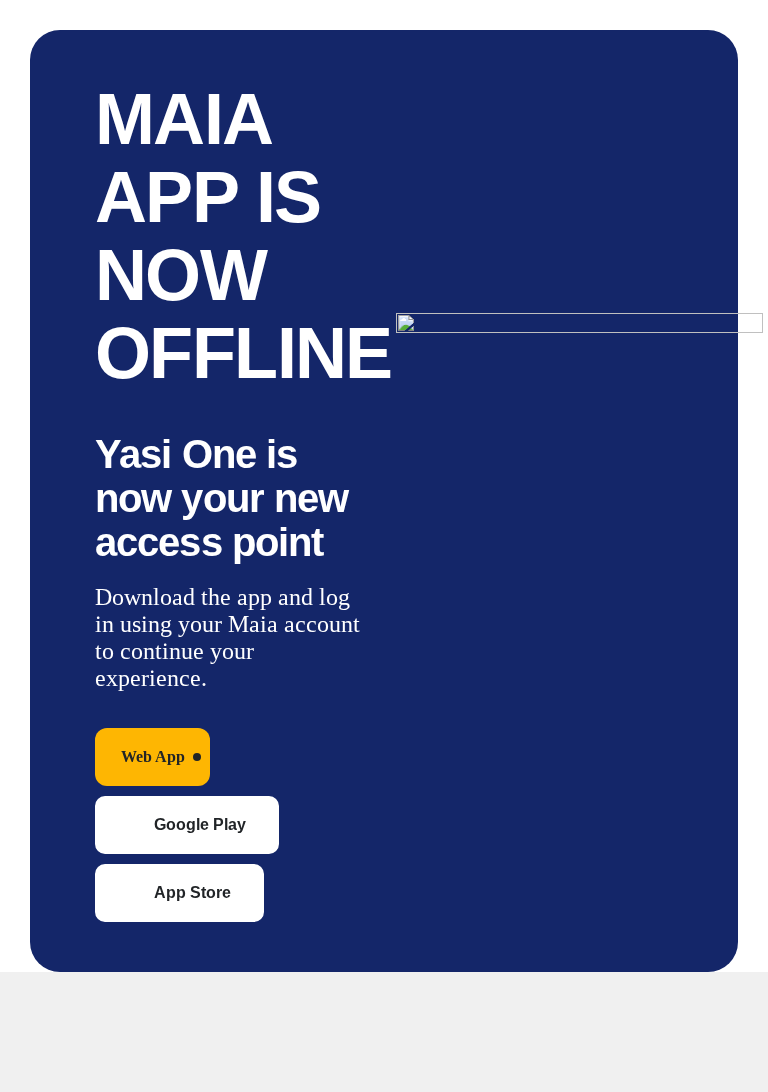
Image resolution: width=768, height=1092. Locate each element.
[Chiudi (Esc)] (250, 1002)
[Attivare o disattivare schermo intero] (106, 1002)
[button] (152, 757)
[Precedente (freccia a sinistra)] (34, 1062)
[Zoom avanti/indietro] (34, 1002)
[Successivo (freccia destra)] (106, 1062)
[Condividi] (178, 1002)
